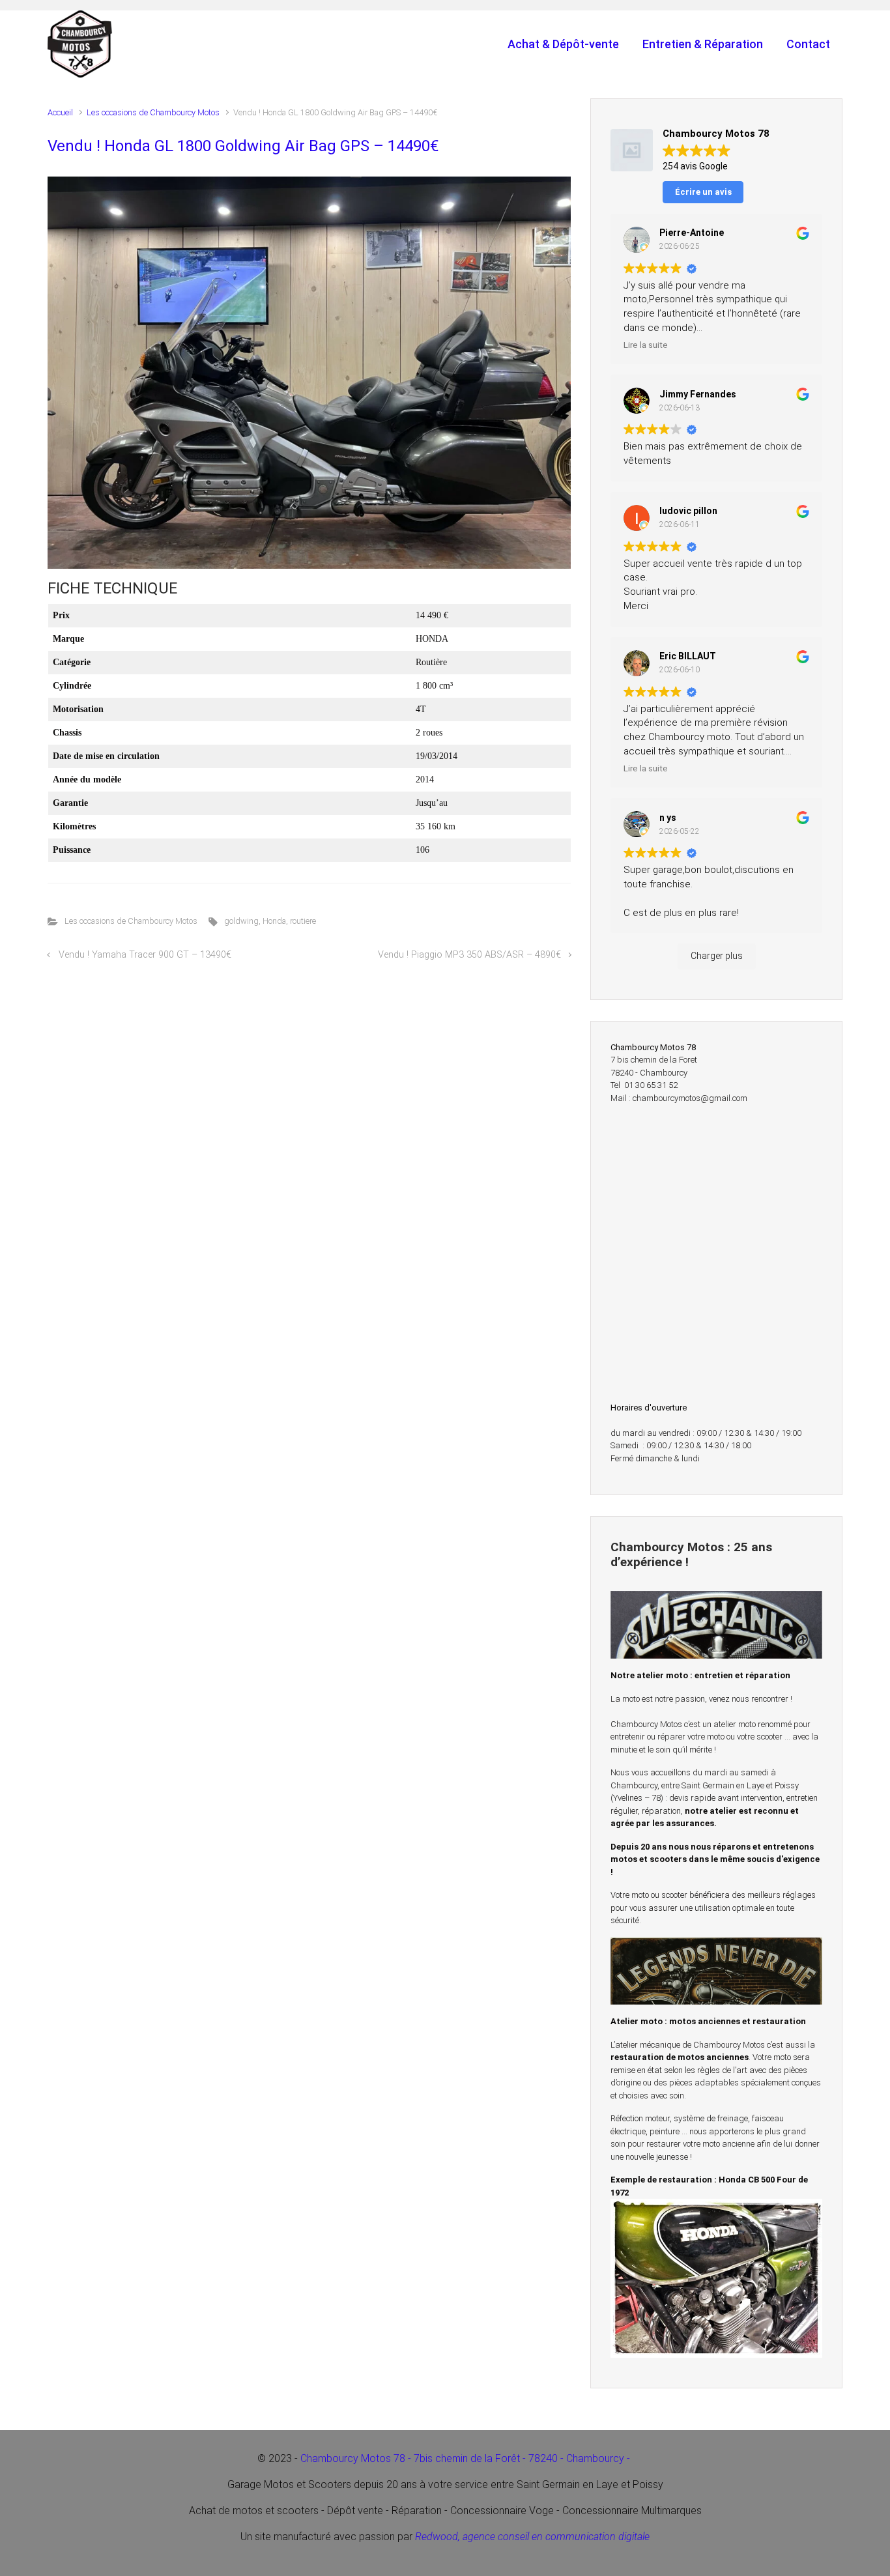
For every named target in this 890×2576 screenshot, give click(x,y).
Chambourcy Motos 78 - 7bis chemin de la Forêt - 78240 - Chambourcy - (467, 2458)
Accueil (60, 112)
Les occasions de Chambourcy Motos (153, 112)
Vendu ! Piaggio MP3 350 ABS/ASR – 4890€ (469, 955)
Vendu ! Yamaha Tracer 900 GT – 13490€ (145, 955)
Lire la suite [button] (646, 345)
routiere (303, 921)
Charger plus (717, 956)
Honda (274, 921)
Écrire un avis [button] (703, 192)
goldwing (241, 921)
